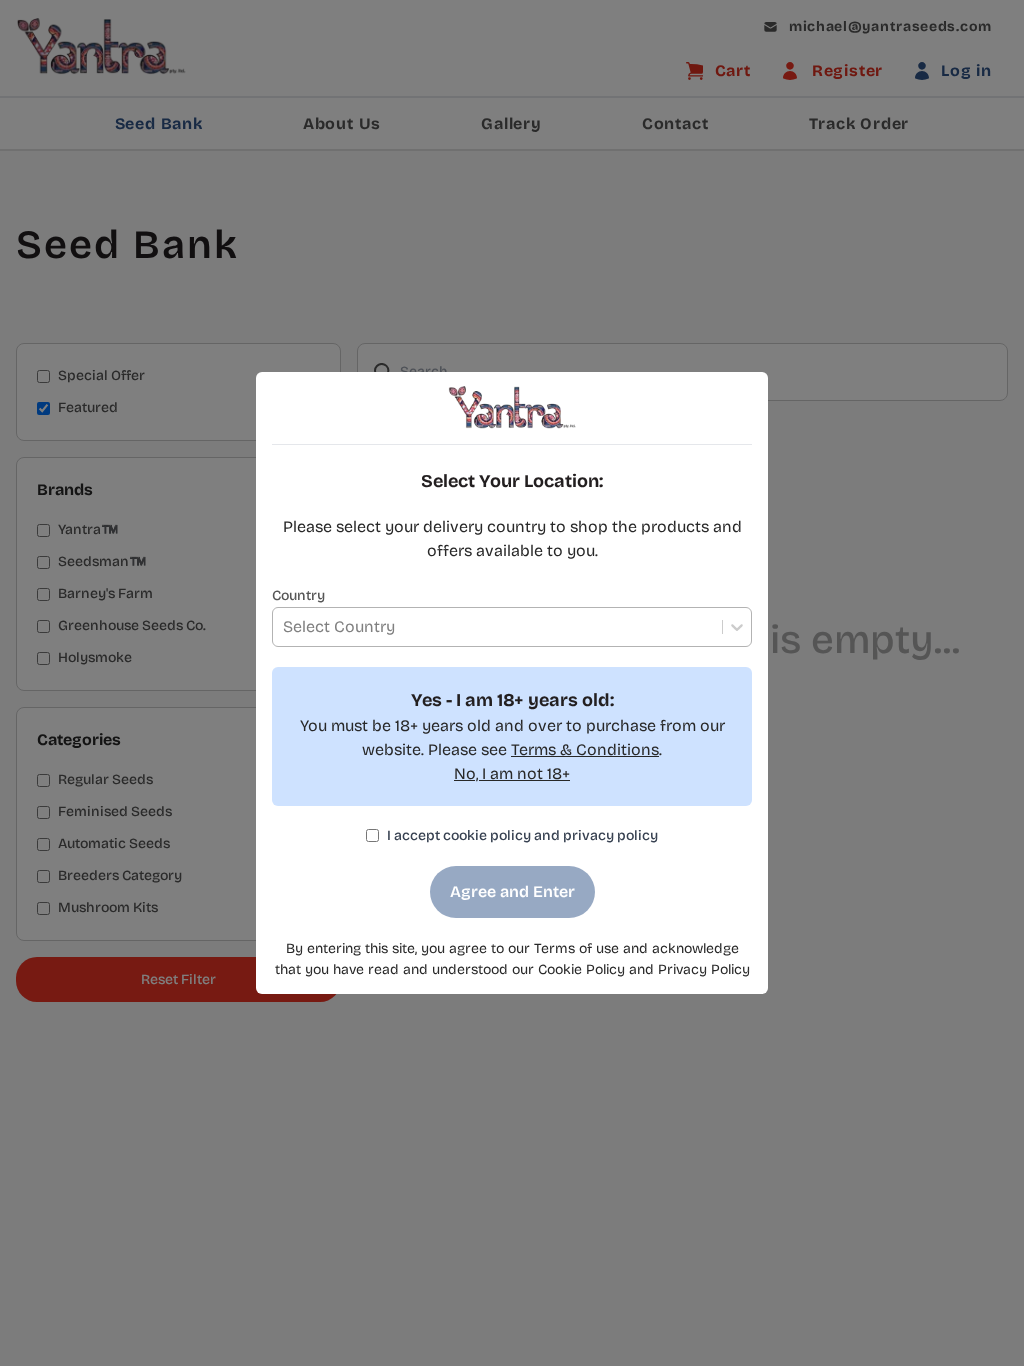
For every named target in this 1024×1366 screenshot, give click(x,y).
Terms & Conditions (585, 749)
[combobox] (283, 627)
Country (298, 595)
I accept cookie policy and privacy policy (522, 835)
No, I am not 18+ (512, 773)
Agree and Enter (512, 891)
